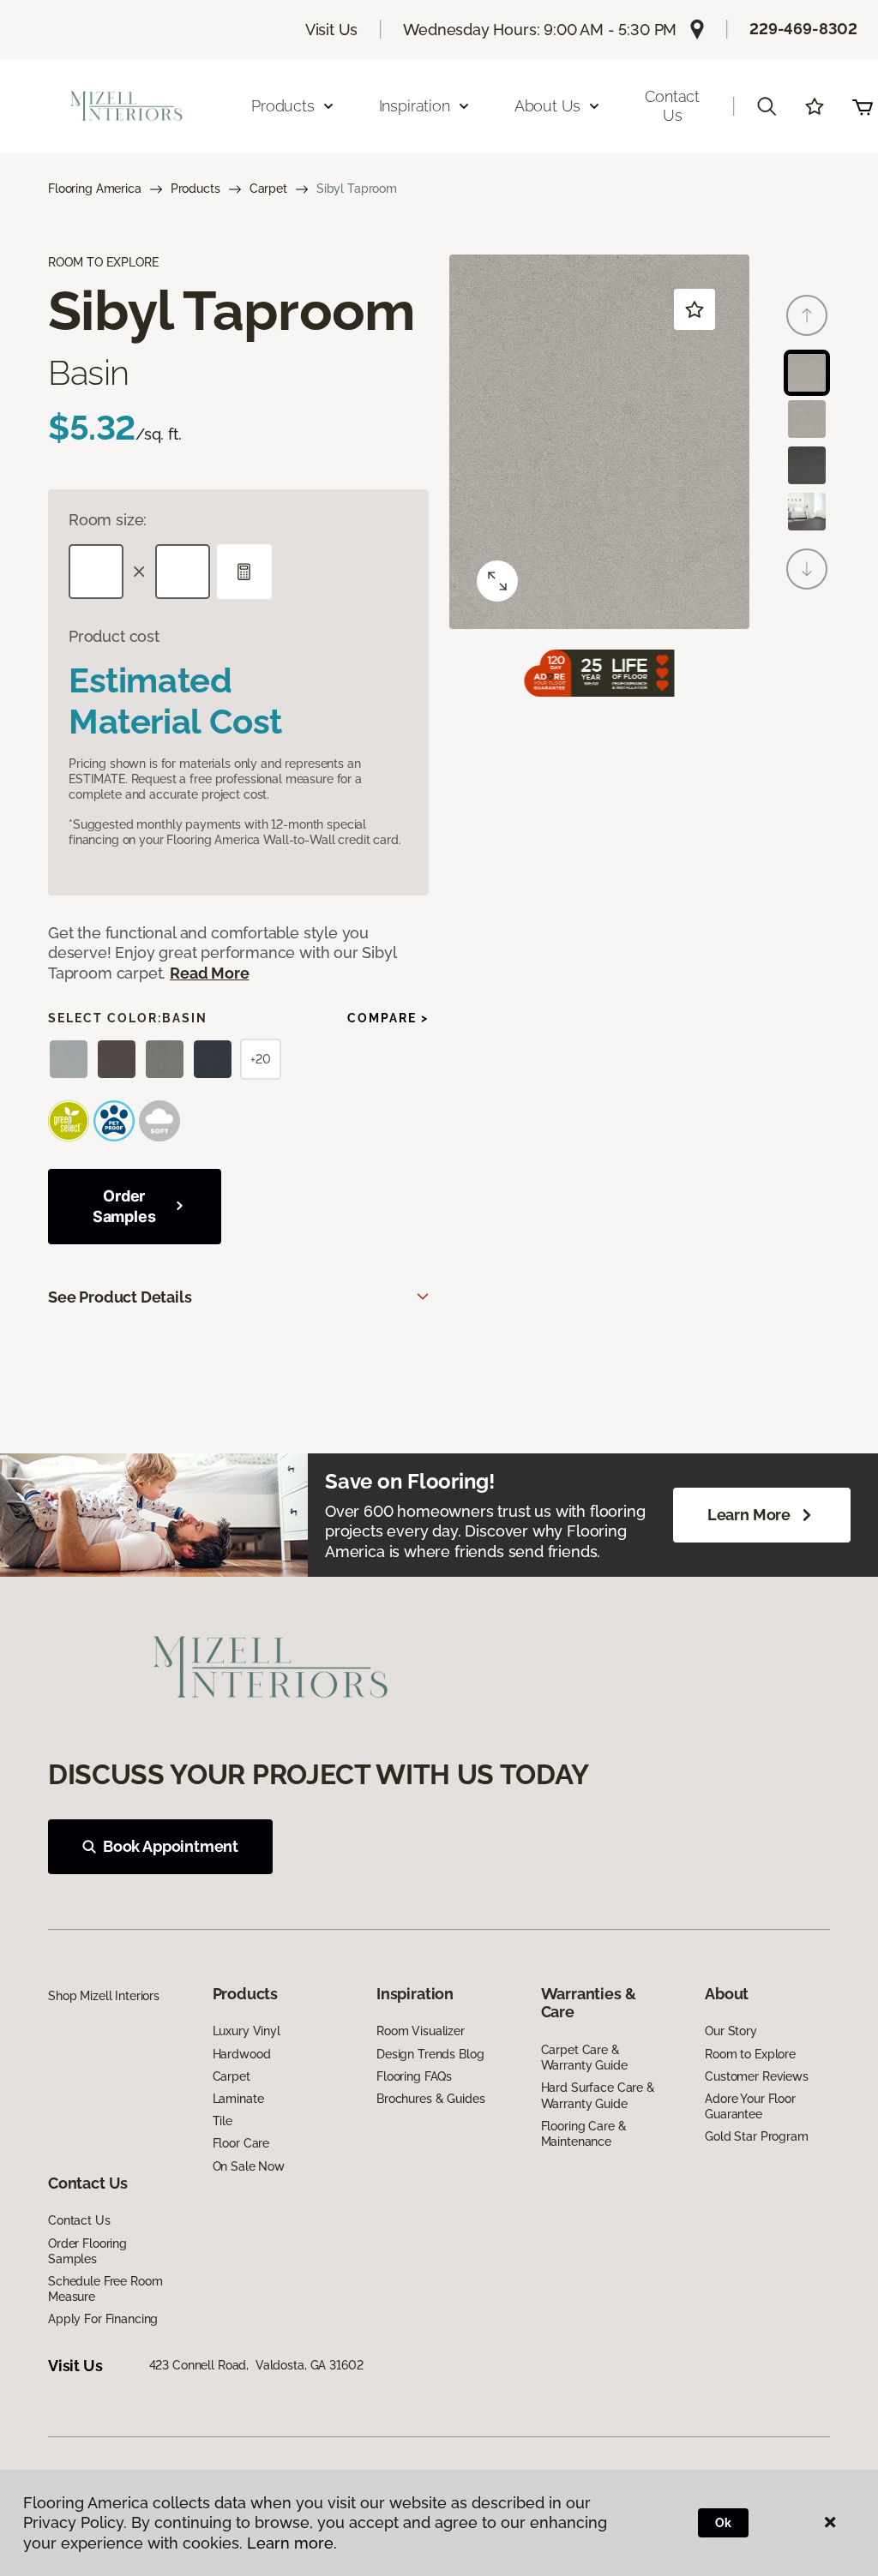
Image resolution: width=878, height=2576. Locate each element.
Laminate (238, 2099)
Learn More (749, 1515)
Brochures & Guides (430, 2099)
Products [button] (283, 106)
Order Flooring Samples (87, 2251)
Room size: (108, 520)
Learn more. (292, 2543)
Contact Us (672, 106)
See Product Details (120, 1297)
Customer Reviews (757, 2076)
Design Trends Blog (430, 2054)
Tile (223, 2121)
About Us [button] (548, 106)
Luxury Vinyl (247, 2031)
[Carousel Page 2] (807, 419)
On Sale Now (249, 2166)
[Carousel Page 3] (807, 465)
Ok (723, 2523)
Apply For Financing (103, 2319)
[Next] (807, 569)
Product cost (114, 636)
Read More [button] (209, 973)
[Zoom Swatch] (497, 581)
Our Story (731, 2031)
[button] (767, 106)
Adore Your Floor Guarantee (750, 2106)
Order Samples (124, 1206)
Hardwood (242, 2054)
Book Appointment (171, 1846)
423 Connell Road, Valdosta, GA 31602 (256, 2365)
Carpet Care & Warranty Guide (584, 2058)
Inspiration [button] (415, 106)
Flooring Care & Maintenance (584, 2134)
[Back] (807, 315)
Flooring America (95, 189)
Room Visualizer (421, 2031)
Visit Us (332, 30)
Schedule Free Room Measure (105, 2289)
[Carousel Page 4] (807, 512)
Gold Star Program (757, 2136)
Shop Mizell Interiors (104, 1996)
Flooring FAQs (414, 2076)
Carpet (268, 189)
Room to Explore (750, 2054)
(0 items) (863, 106)
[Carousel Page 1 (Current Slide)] (807, 373)
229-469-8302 (803, 29)
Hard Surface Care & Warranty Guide (598, 2095)
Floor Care (241, 2143)
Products (195, 189)
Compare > (388, 1018)
